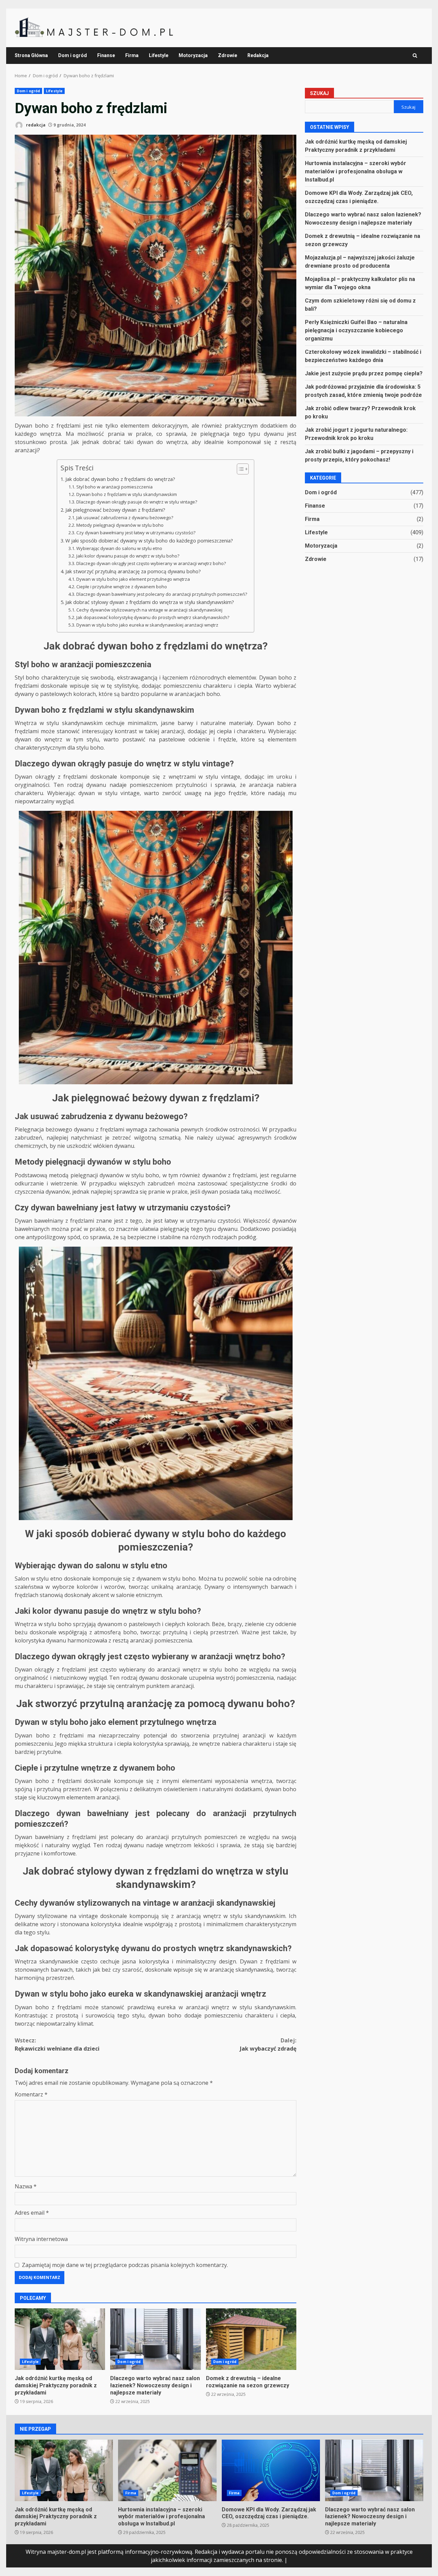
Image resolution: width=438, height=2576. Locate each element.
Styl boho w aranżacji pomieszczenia (114, 487)
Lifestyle (159, 55)
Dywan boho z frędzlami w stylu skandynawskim (127, 494)
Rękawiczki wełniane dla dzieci (57, 2044)
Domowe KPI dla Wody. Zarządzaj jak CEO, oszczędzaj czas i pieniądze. (271, 2470)
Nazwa (26, 2186)
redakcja (35, 125)
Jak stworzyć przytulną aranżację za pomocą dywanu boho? (133, 571)
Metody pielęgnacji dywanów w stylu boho (120, 525)
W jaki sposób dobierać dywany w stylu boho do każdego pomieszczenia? (149, 541)
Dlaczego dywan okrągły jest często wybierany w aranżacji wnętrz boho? (151, 563)
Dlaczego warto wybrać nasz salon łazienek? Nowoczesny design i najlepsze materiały (155, 2339)
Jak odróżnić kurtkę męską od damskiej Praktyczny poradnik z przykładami (60, 2339)
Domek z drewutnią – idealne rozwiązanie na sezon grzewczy (251, 2339)
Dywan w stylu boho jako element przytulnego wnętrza (133, 579)
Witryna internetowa (41, 2239)
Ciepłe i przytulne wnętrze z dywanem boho (122, 587)
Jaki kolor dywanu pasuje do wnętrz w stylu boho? (128, 556)
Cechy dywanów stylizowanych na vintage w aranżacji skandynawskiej (149, 610)
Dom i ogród (73, 55)
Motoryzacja (193, 55)
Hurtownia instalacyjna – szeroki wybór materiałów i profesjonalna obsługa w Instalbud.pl (356, 171)
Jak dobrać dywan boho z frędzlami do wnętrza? (120, 479)
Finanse (106, 55)
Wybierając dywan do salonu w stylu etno (119, 548)
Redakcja (258, 55)
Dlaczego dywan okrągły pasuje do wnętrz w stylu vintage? (137, 502)
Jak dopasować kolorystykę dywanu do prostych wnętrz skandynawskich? (153, 617)
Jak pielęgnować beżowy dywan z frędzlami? (115, 510)
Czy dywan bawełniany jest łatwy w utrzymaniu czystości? (136, 533)
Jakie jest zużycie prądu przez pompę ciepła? (364, 373)
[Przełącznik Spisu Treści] (239, 469)
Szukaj (319, 93)
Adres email (32, 2213)
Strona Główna (31, 55)
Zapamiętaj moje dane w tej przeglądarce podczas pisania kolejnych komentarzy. (125, 2265)
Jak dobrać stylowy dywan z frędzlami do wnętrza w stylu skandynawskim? (150, 602)
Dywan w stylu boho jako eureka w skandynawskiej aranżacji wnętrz (147, 625)
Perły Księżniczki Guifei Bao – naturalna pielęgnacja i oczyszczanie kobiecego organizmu (356, 330)
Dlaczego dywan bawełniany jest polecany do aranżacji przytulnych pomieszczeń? (162, 594)
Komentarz (31, 2094)
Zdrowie (228, 55)
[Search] (415, 56)
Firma (132, 55)
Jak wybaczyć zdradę (268, 2044)
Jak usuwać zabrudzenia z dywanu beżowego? (125, 518)
